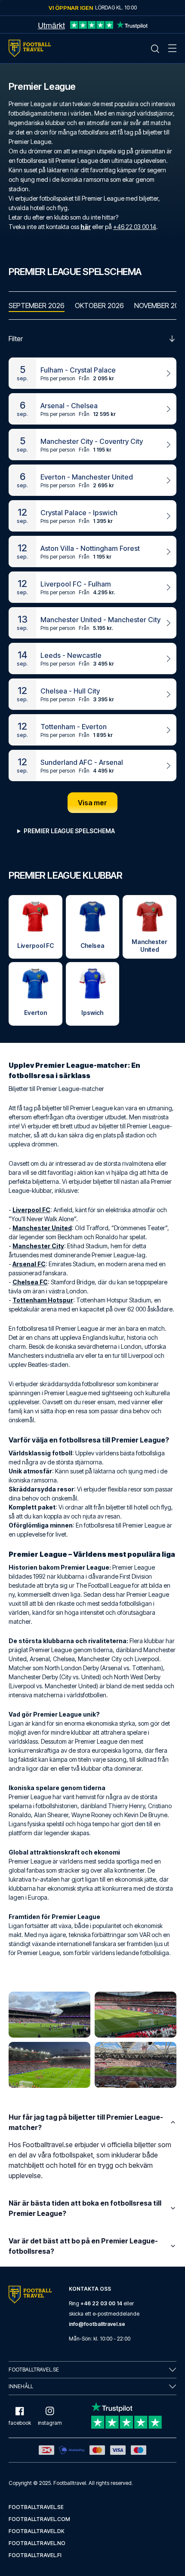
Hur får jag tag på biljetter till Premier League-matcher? (86, 2122)
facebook (20, 2423)
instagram (50, 2423)
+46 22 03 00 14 (135, 227)
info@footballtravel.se (97, 2324)
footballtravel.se (36, 2507)
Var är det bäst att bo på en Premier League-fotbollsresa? (83, 2246)
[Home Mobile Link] (30, 48)
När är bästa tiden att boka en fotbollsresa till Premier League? (85, 2208)
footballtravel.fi (35, 2555)
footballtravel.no (37, 2543)
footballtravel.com (39, 2519)
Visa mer (92, 803)
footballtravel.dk (37, 2531)
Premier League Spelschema (69, 831)
